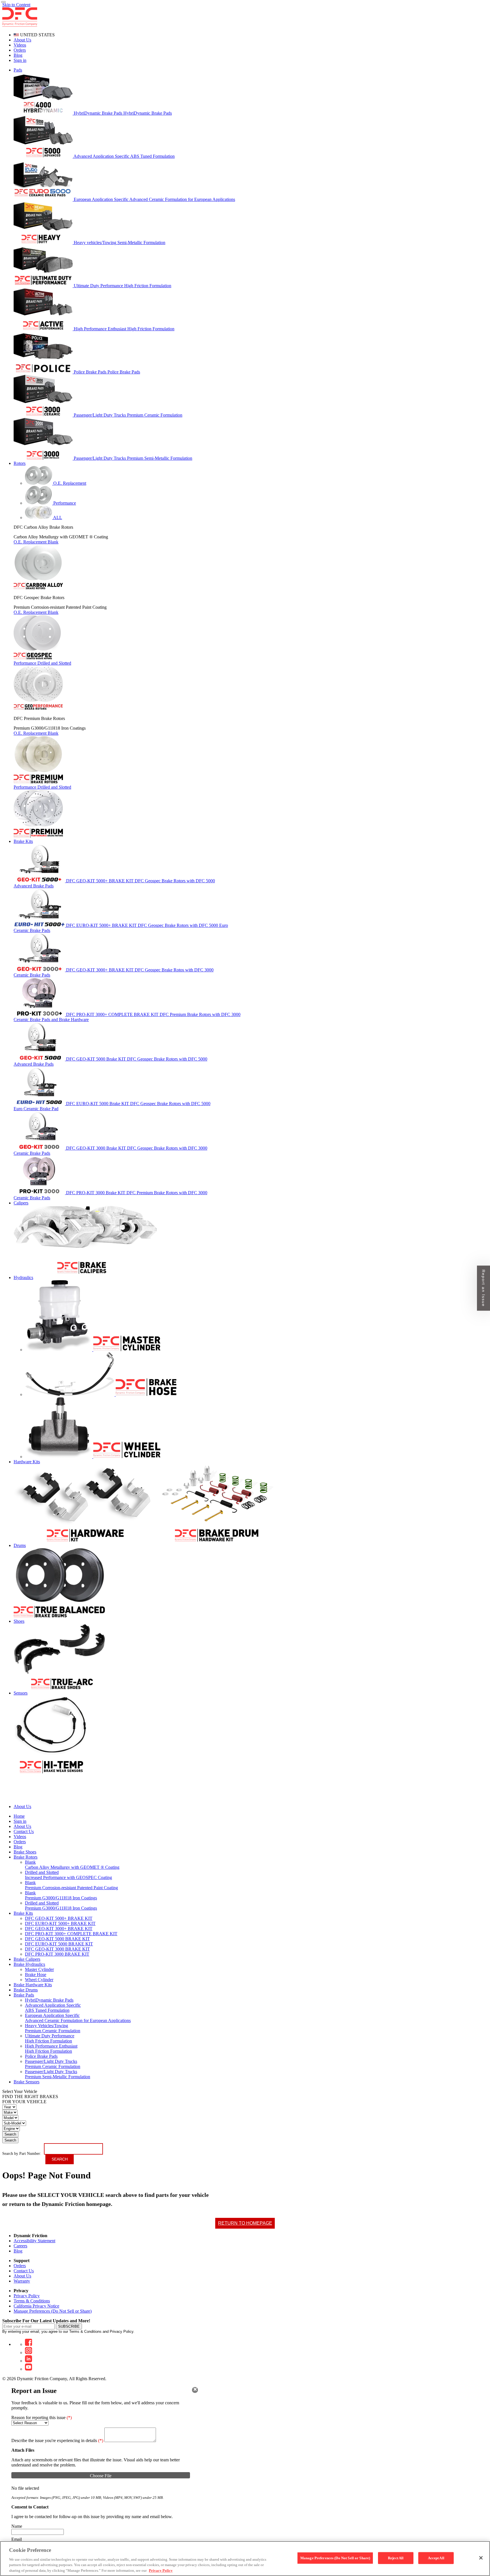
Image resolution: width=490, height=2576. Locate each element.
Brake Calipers (27, 1959)
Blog (18, 55)
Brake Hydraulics (29, 1964)
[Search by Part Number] (3, 2)
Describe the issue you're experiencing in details (57, 2440)
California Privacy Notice (36, 2306)
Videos (20, 45)
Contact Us (24, 2271)
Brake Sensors (27, 2082)
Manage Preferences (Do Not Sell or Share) (53, 2311)
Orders (20, 50)
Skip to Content (16, 5)
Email (17, 2539)
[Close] (195, 2390)
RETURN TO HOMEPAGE (245, 2223)
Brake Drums (26, 1990)
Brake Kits (23, 1913)
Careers (20, 2246)
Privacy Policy (27, 2296)
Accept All (436, 2558)
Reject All (396, 2558)
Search (10, 2134)
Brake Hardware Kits (33, 1985)
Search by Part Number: (22, 2154)
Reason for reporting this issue (42, 2418)
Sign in (20, 60)
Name (17, 2526)
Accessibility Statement (34, 2241)
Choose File (101, 2476)
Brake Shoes (25, 1852)
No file (18, 2488)
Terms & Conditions (32, 2301)
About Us (22, 40)
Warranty (22, 2281)
